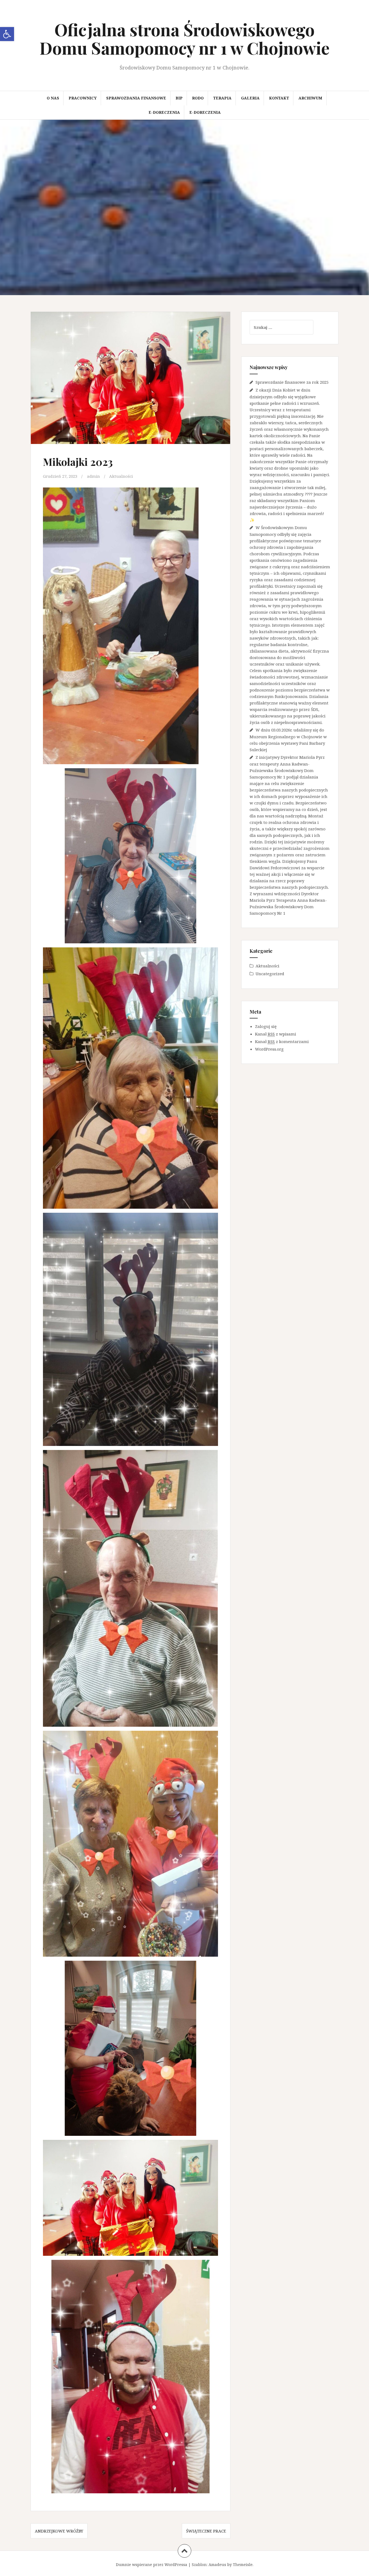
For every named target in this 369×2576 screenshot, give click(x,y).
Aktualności (121, 476)
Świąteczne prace (206, 2531)
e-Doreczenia (164, 112)
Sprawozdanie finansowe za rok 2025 (292, 382)
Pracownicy (83, 98)
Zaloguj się (266, 1026)
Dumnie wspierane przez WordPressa (152, 2565)
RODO (198, 98)
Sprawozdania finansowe (136, 98)
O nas (53, 98)
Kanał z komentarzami (282, 1041)
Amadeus (217, 2565)
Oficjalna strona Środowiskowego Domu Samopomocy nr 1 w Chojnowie (185, 39)
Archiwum (310, 98)
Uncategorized (270, 974)
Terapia (222, 98)
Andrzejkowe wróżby (59, 2531)
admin (93, 476)
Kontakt (279, 98)
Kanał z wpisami (276, 1034)
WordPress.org (269, 1049)
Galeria (250, 98)
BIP (179, 98)
